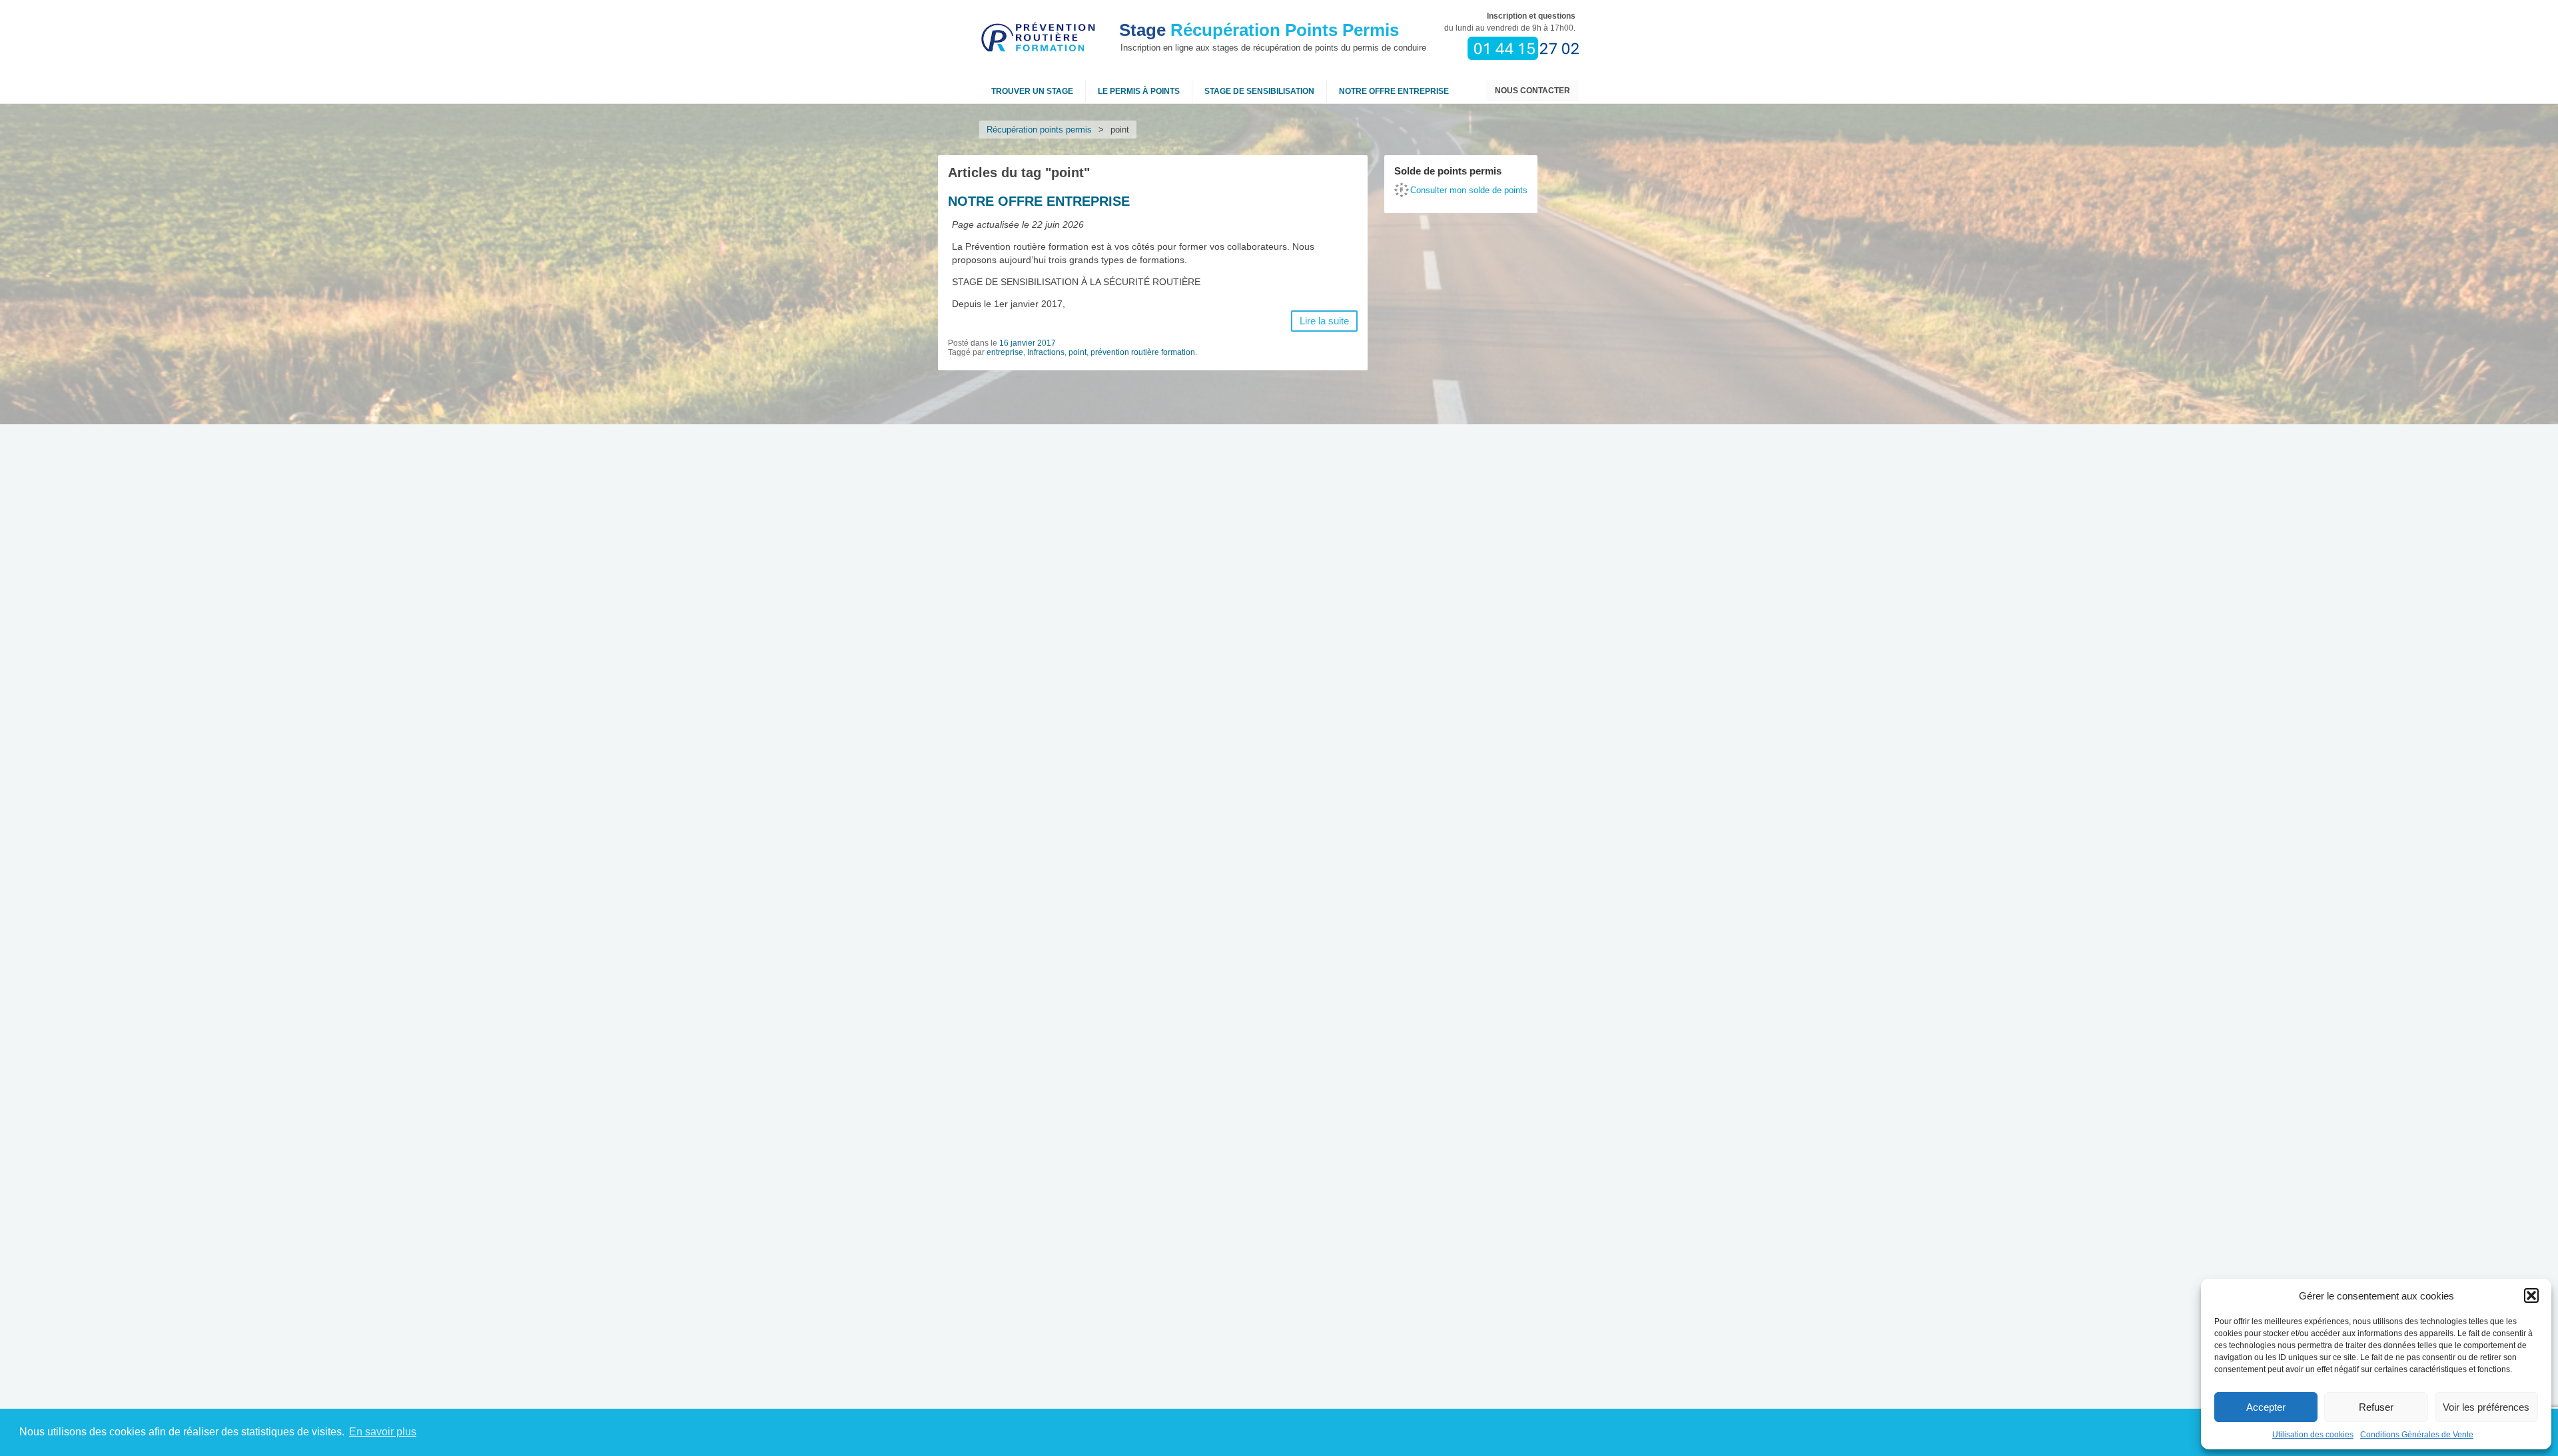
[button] (2531, 1295)
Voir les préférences (2486, 1407)
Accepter (2266, 1407)
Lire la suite (1324, 321)
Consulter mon (1469, 190)
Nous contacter (1532, 91)
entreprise (1005, 352)
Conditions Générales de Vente (2417, 1435)
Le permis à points (1139, 91)
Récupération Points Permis (1259, 30)
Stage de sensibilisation (1259, 91)
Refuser (2376, 1407)
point (1077, 352)
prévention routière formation (1143, 352)
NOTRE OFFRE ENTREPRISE (1394, 91)
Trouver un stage (1032, 91)
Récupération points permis (1039, 130)
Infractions (1046, 352)
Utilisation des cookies (2313, 1435)
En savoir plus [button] (383, 1432)
